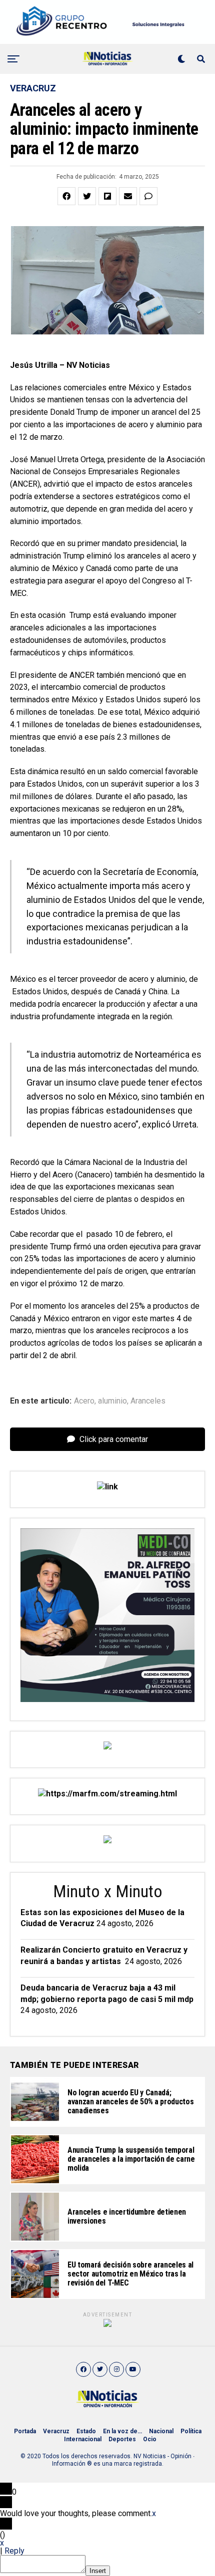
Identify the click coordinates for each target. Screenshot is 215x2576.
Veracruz (56, 2431)
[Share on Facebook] (66, 196)
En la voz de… (122, 2431)
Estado (86, 2431)
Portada (25, 2431)
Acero (84, 1401)
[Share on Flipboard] (107, 196)
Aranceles (148, 1401)
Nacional (161, 2431)
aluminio (112, 1401)
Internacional (83, 2439)
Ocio (150, 2439)
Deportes (122, 2439)
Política (191, 2431)
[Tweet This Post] (87, 196)
